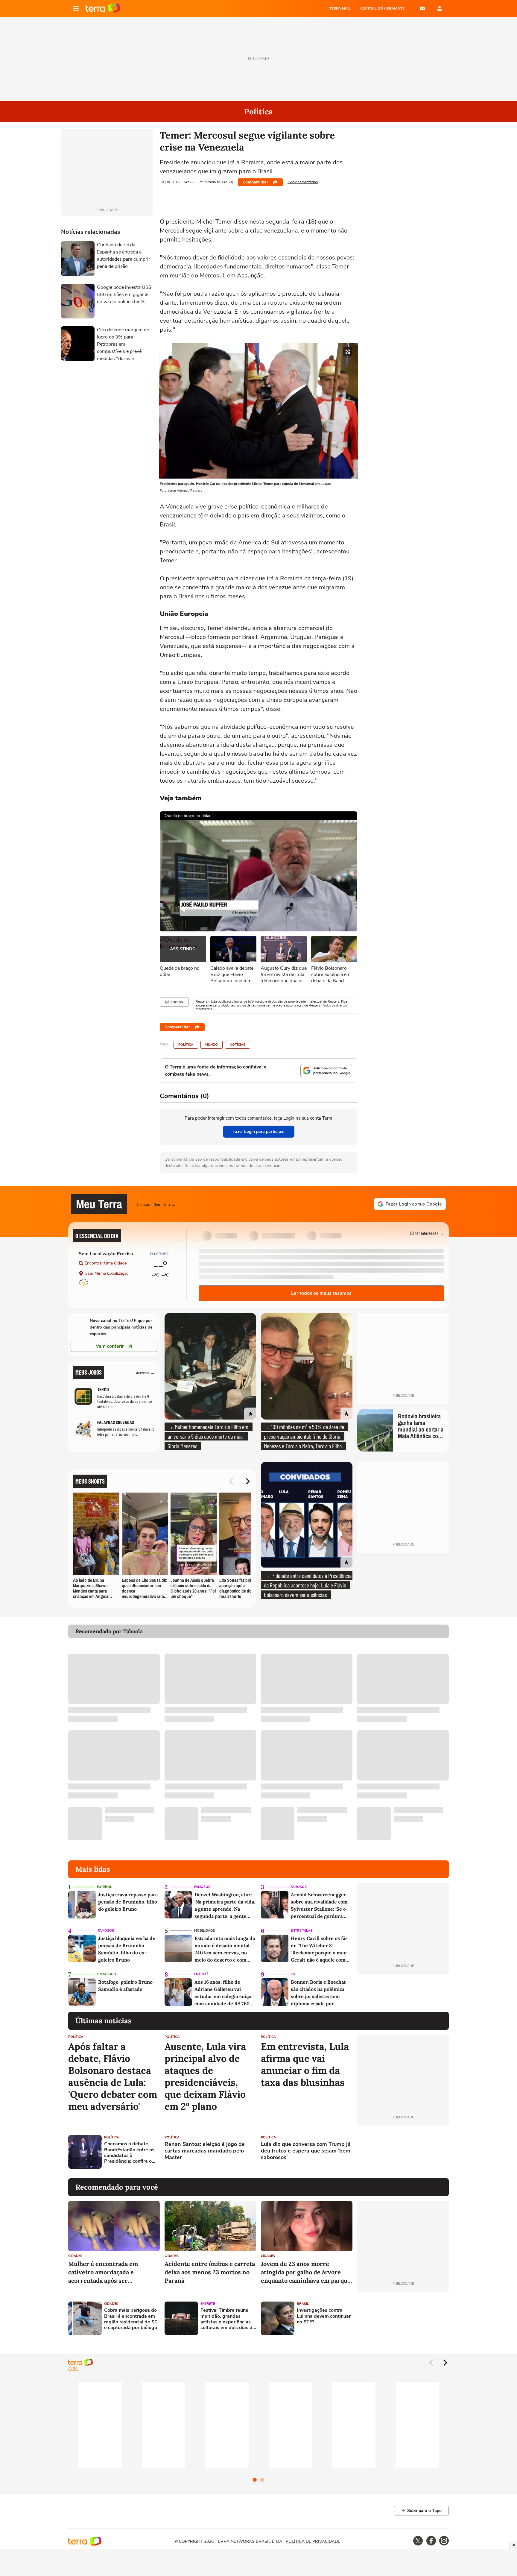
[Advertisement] (403, 2152)
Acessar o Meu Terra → (156, 1204)
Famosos (202, 1887)
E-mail (422, 8)
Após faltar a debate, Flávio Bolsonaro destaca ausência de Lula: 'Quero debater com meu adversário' (113, 2076)
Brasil (303, 2304)
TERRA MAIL (340, 8)
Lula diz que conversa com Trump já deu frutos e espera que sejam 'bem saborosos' (306, 2151)
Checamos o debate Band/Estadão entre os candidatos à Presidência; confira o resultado (129, 2153)
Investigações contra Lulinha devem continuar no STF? (324, 2316)
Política (186, 1045)
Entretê (201, 1974)
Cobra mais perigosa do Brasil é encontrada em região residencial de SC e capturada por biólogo (131, 2319)
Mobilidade (204, 1931)
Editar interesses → (427, 1233)
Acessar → (146, 1372)
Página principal (103, 8)
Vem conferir (110, 1346)
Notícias (238, 1045)
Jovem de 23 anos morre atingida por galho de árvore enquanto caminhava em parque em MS (306, 2272)
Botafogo (107, 1974)
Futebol (104, 1887)
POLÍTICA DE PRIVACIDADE (313, 2541)
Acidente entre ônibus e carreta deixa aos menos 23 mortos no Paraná (210, 2272)
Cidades (75, 2256)
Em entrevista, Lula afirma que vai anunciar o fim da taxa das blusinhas (305, 2065)
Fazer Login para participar (259, 1131)
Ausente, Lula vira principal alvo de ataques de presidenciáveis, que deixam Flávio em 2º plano (205, 2076)
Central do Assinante (382, 8)
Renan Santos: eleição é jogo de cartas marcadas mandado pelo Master (205, 2151)
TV (293, 1974)
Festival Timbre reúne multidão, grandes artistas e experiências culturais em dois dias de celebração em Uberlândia (228, 2319)
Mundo (212, 1045)
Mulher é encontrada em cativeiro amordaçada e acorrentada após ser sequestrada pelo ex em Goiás (110, 2272)
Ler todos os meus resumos (321, 1293)
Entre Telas (302, 1931)
